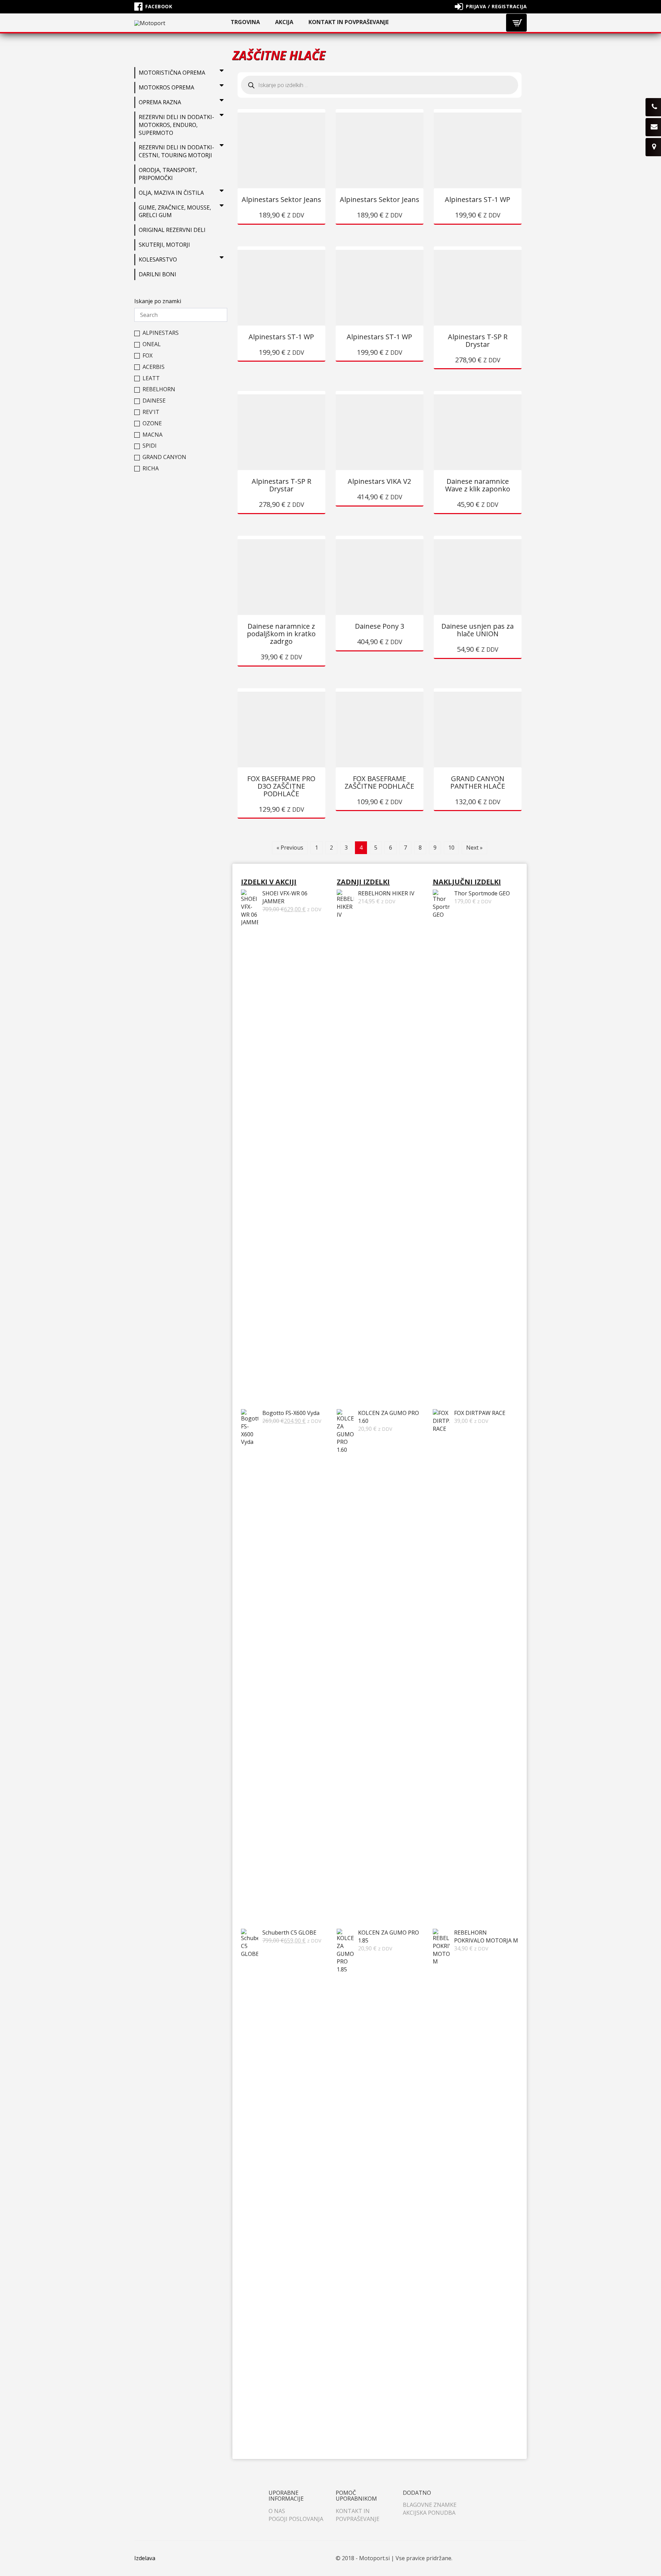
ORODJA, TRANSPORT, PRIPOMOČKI (168, 174)
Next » (474, 848)
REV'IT (151, 412)
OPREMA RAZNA (160, 102)
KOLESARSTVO (158, 259)
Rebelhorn (159, 389)
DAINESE (154, 401)
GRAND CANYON (164, 457)
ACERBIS (154, 367)
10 (451, 848)
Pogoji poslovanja (296, 2519)
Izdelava (145, 2558)
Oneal (152, 344)
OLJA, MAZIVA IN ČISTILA (171, 193)
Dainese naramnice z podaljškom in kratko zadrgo (281, 634)
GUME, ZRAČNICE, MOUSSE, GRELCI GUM (175, 211)
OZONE (152, 423)
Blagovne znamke (430, 2505)
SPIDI (150, 446)
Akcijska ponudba (429, 2513)
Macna (153, 435)
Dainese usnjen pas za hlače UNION (478, 630)
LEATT (151, 378)
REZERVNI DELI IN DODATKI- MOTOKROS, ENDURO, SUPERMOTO (176, 125)
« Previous (290, 848)
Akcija (284, 22)
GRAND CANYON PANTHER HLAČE (478, 782)
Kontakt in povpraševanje (349, 22)
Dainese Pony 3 (380, 626)
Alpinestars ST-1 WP (478, 199)
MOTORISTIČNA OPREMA (172, 73)
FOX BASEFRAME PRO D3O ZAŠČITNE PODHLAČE (281, 786)
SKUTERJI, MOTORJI (164, 245)
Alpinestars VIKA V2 (379, 481)
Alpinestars (161, 333)
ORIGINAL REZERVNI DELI (172, 230)
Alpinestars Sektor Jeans (281, 199)
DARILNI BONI (158, 274)
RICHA (151, 469)
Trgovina (245, 22)
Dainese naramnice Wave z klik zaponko (478, 485)
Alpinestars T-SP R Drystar (478, 340)
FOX (148, 356)
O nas (277, 2511)
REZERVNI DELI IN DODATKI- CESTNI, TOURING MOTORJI (176, 151)
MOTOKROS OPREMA (166, 87)
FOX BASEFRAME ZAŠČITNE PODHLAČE (379, 782)
